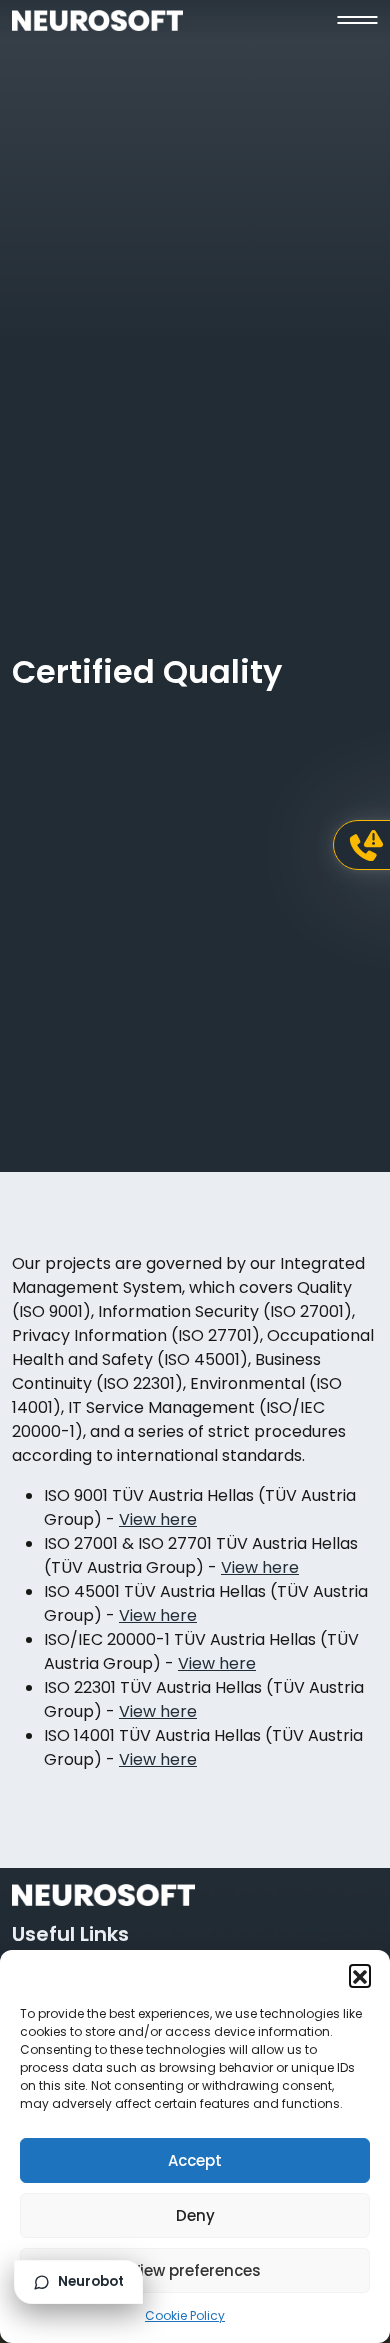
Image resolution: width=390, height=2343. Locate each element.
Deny (195, 2215)
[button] (360, 1975)
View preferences (195, 2270)
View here (158, 1519)
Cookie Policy (185, 2315)
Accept (195, 2160)
